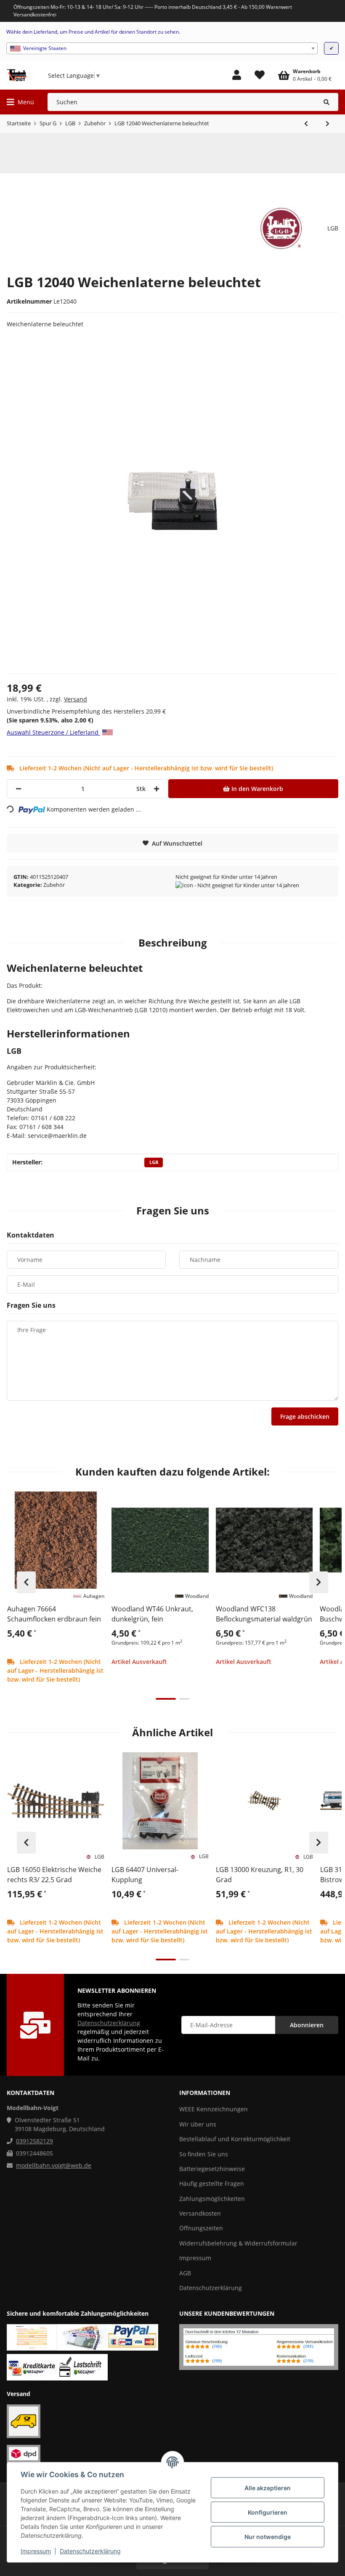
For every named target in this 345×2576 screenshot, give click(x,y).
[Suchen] (327, 102)
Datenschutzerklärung (90, 2551)
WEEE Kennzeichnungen (214, 2109)
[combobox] (162, 48)
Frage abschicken (305, 1416)
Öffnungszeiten (201, 2228)
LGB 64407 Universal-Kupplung (145, 1875)
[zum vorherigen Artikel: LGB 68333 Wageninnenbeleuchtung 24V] (306, 124)
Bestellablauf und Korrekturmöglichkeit (235, 2139)
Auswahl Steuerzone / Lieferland (53, 732)
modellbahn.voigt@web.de (54, 2165)
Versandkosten (200, 2213)
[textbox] (162, 48)
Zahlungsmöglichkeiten (212, 2199)
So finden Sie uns (204, 2154)
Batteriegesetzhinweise (212, 2169)
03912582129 (34, 2141)
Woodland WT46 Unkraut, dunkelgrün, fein (152, 1614)
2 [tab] (184, 1699)
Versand (76, 699)
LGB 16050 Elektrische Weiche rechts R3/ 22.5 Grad (54, 1875)
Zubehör (54, 885)
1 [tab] (166, 1699)
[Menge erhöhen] (157, 789)
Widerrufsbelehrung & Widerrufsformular (238, 2243)
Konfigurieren (268, 2512)
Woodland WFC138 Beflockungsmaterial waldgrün (264, 1614)
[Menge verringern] (19, 789)
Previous (26, 1582)
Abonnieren (307, 2025)
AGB (185, 2273)
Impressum (36, 2551)
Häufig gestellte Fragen (212, 2183)
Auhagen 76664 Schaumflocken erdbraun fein (54, 1614)
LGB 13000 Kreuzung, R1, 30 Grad (260, 1875)
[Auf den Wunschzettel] (94, 1502)
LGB (154, 1162)
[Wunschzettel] (260, 75)
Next (319, 1582)
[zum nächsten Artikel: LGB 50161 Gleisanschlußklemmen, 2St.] (328, 124)
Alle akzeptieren (268, 2488)
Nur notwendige (268, 2537)
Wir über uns (198, 2124)
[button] (237, 75)
